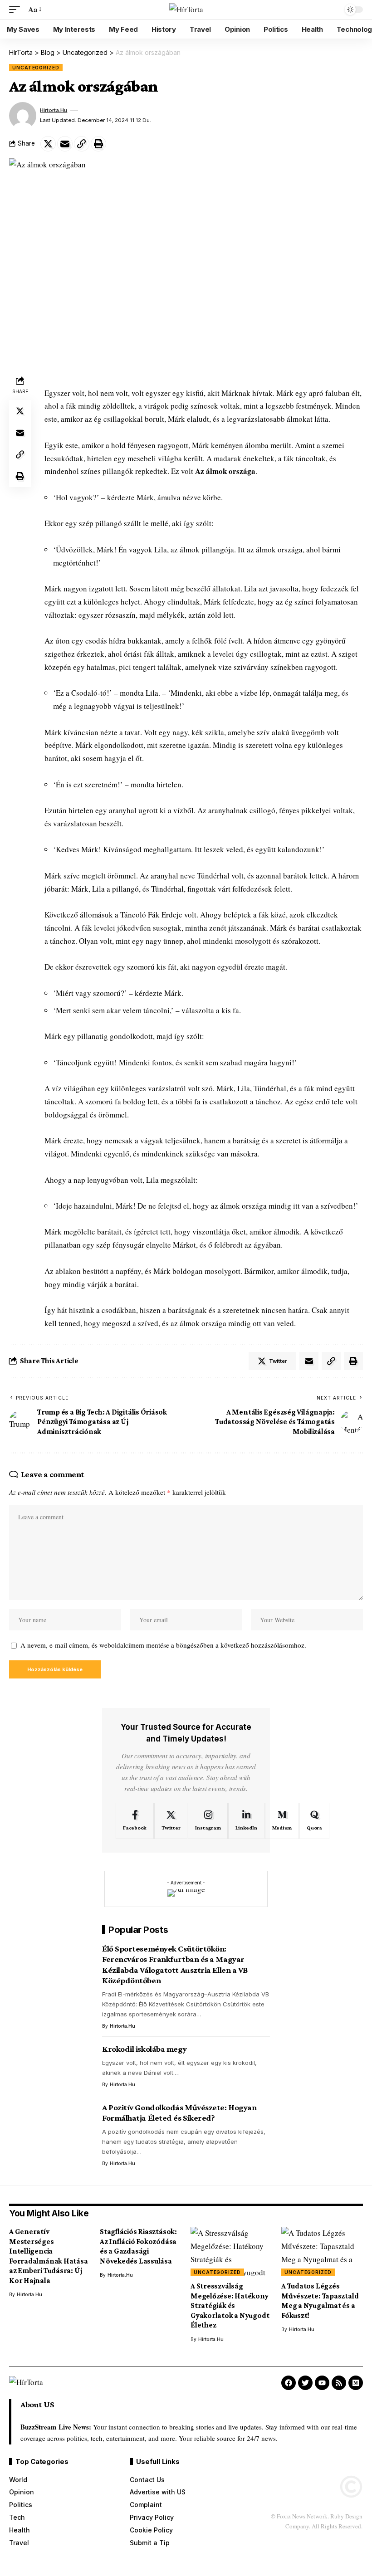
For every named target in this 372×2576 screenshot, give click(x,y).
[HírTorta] (186, 10)
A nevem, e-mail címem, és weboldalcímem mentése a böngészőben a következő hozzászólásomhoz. (163, 1645)
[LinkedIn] (246, 1821)
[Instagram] (208, 1821)
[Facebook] (135, 1821)
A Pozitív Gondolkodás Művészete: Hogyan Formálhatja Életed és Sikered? (179, 2113)
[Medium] (282, 1821)
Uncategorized (36, 68)
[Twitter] (171, 1821)
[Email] (65, 144)
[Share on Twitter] (48, 144)
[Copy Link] (82, 144)
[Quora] (314, 1821)
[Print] (98, 144)
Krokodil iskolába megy (144, 2049)
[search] (331, 10)
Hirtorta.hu (54, 110)
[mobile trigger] (17, 10)
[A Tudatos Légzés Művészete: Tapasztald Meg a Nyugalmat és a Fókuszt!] (322, 2251)
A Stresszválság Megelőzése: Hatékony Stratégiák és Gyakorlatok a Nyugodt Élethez (230, 2305)
